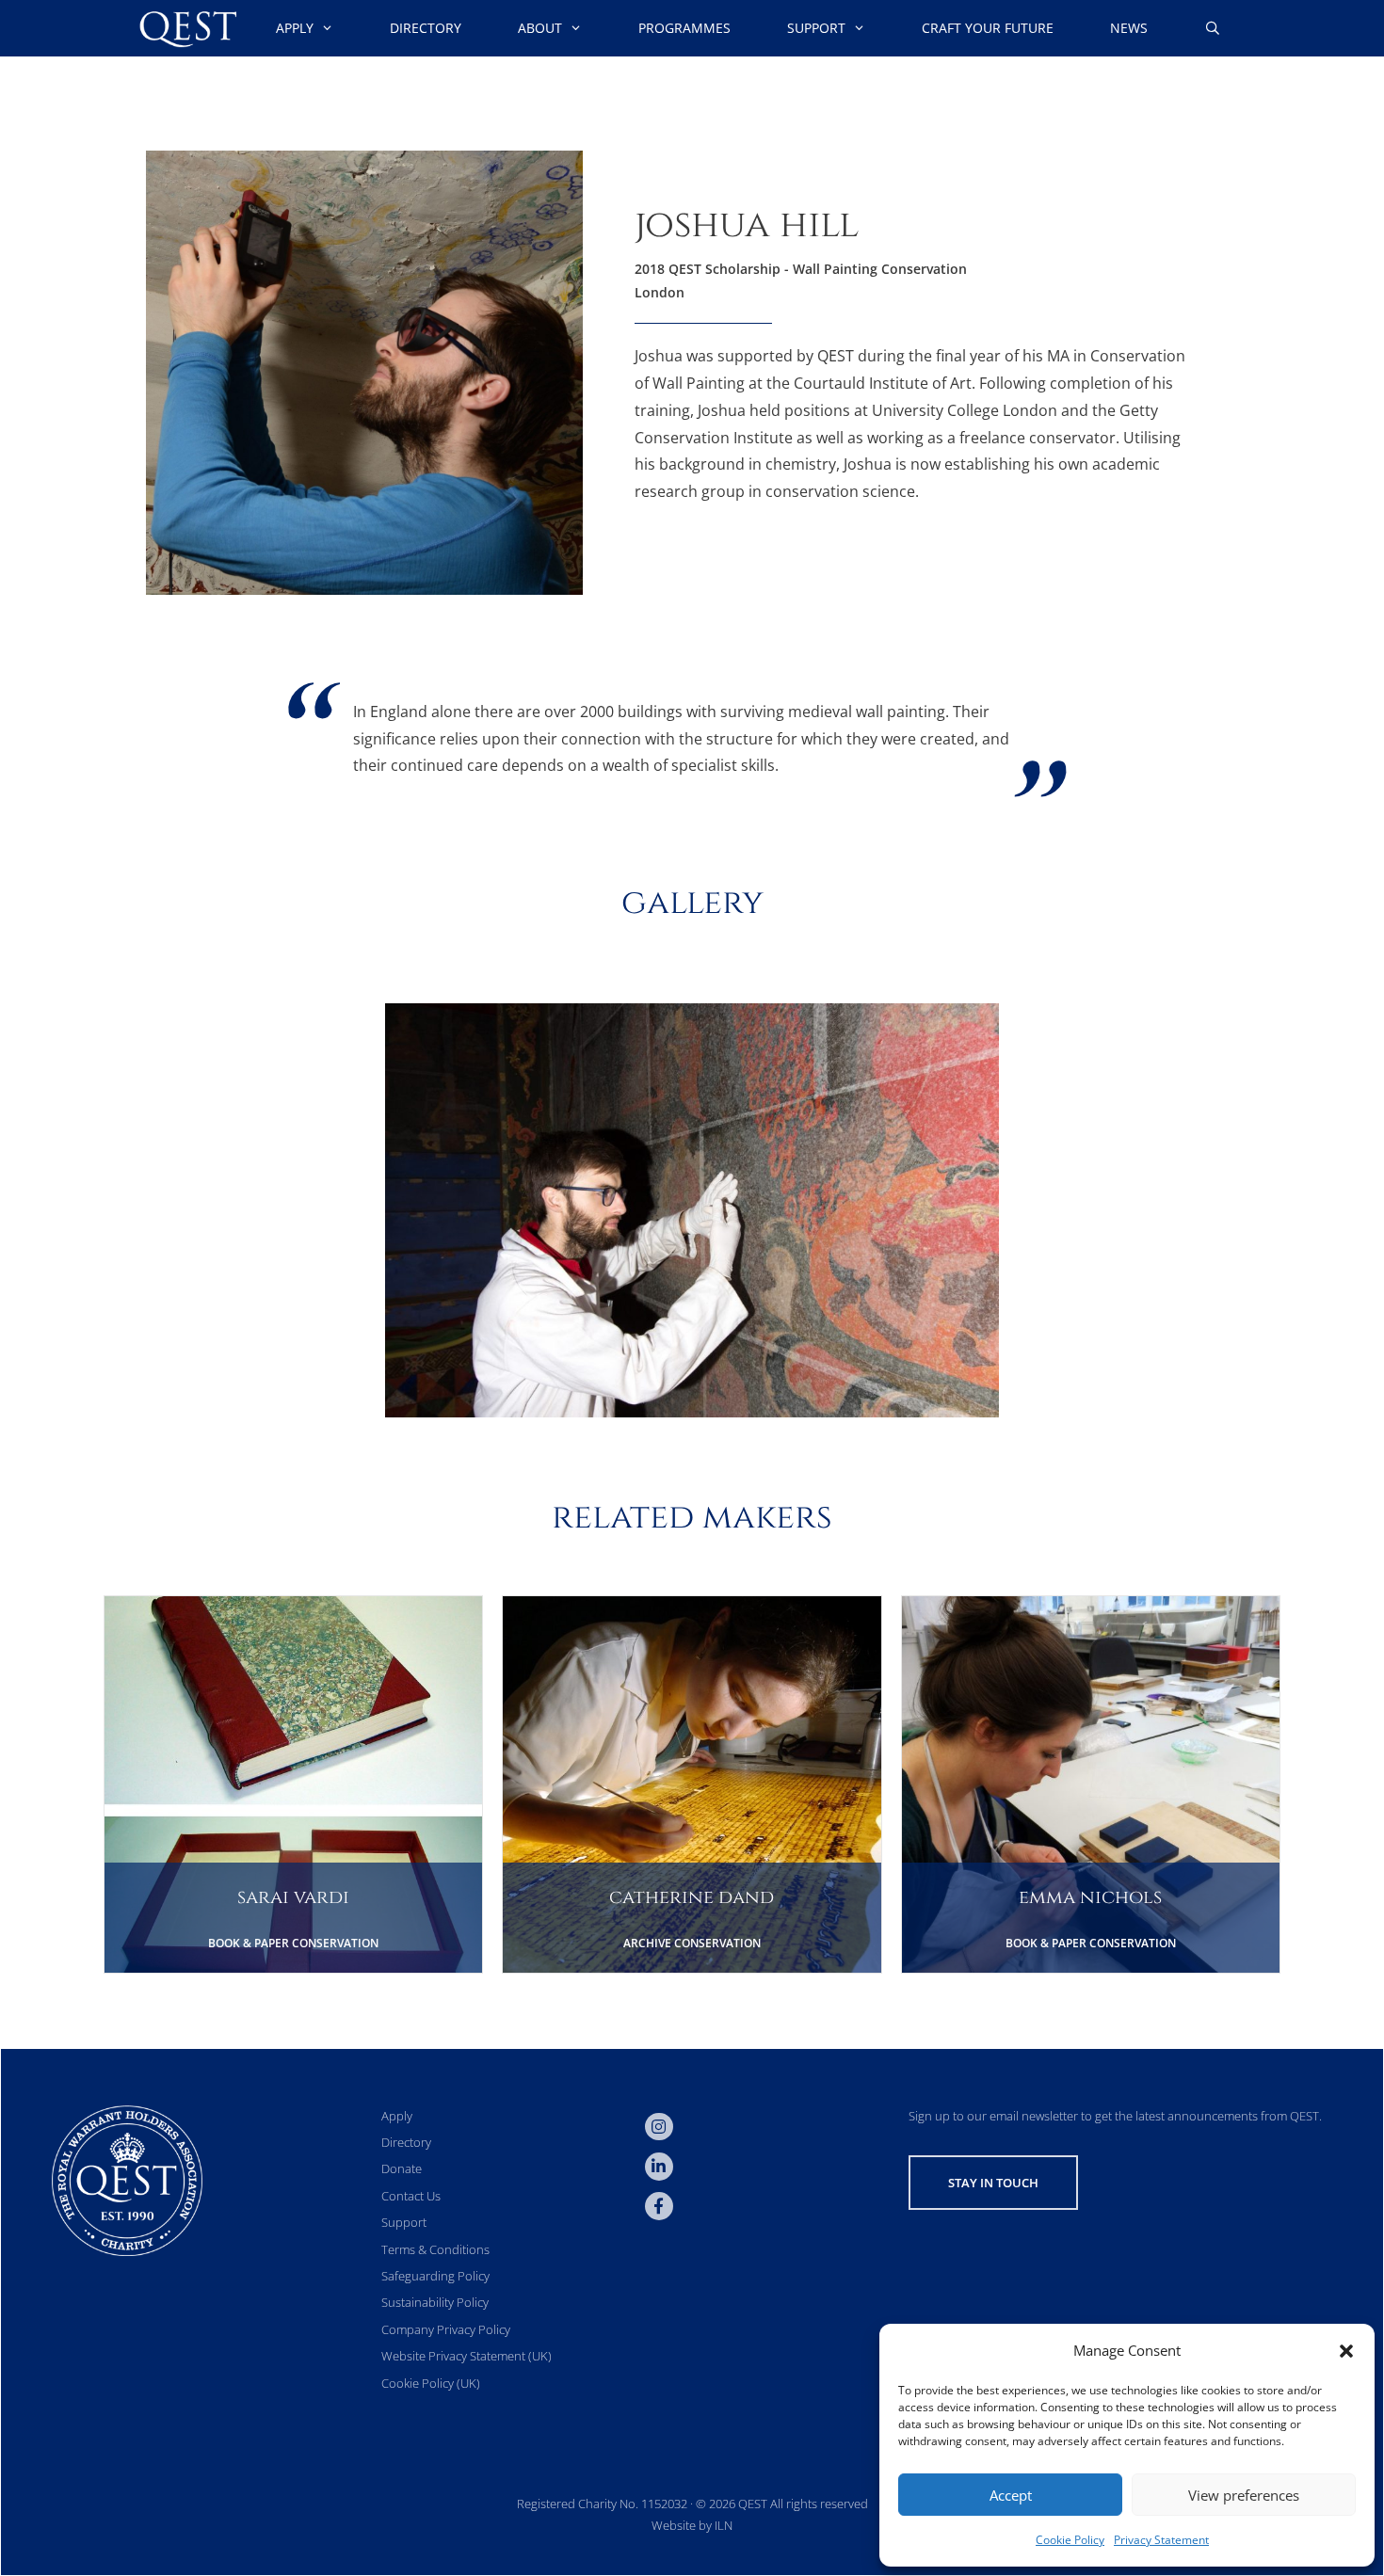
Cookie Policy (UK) (431, 2383)
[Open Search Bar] (1213, 28)
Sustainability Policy (435, 2302)
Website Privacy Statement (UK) (467, 2356)
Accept (1011, 2495)
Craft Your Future (988, 28)
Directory (426, 28)
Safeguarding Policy (435, 2276)
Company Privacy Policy (446, 2329)
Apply (295, 28)
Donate (402, 2168)
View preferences (1244, 2495)
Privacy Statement (1161, 2540)
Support (816, 28)
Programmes (684, 28)
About (540, 28)
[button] (1346, 2351)
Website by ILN (692, 2525)
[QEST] (186, 28)
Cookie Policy (1070, 2540)
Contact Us (411, 2196)
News (1129, 28)
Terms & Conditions (435, 2249)
